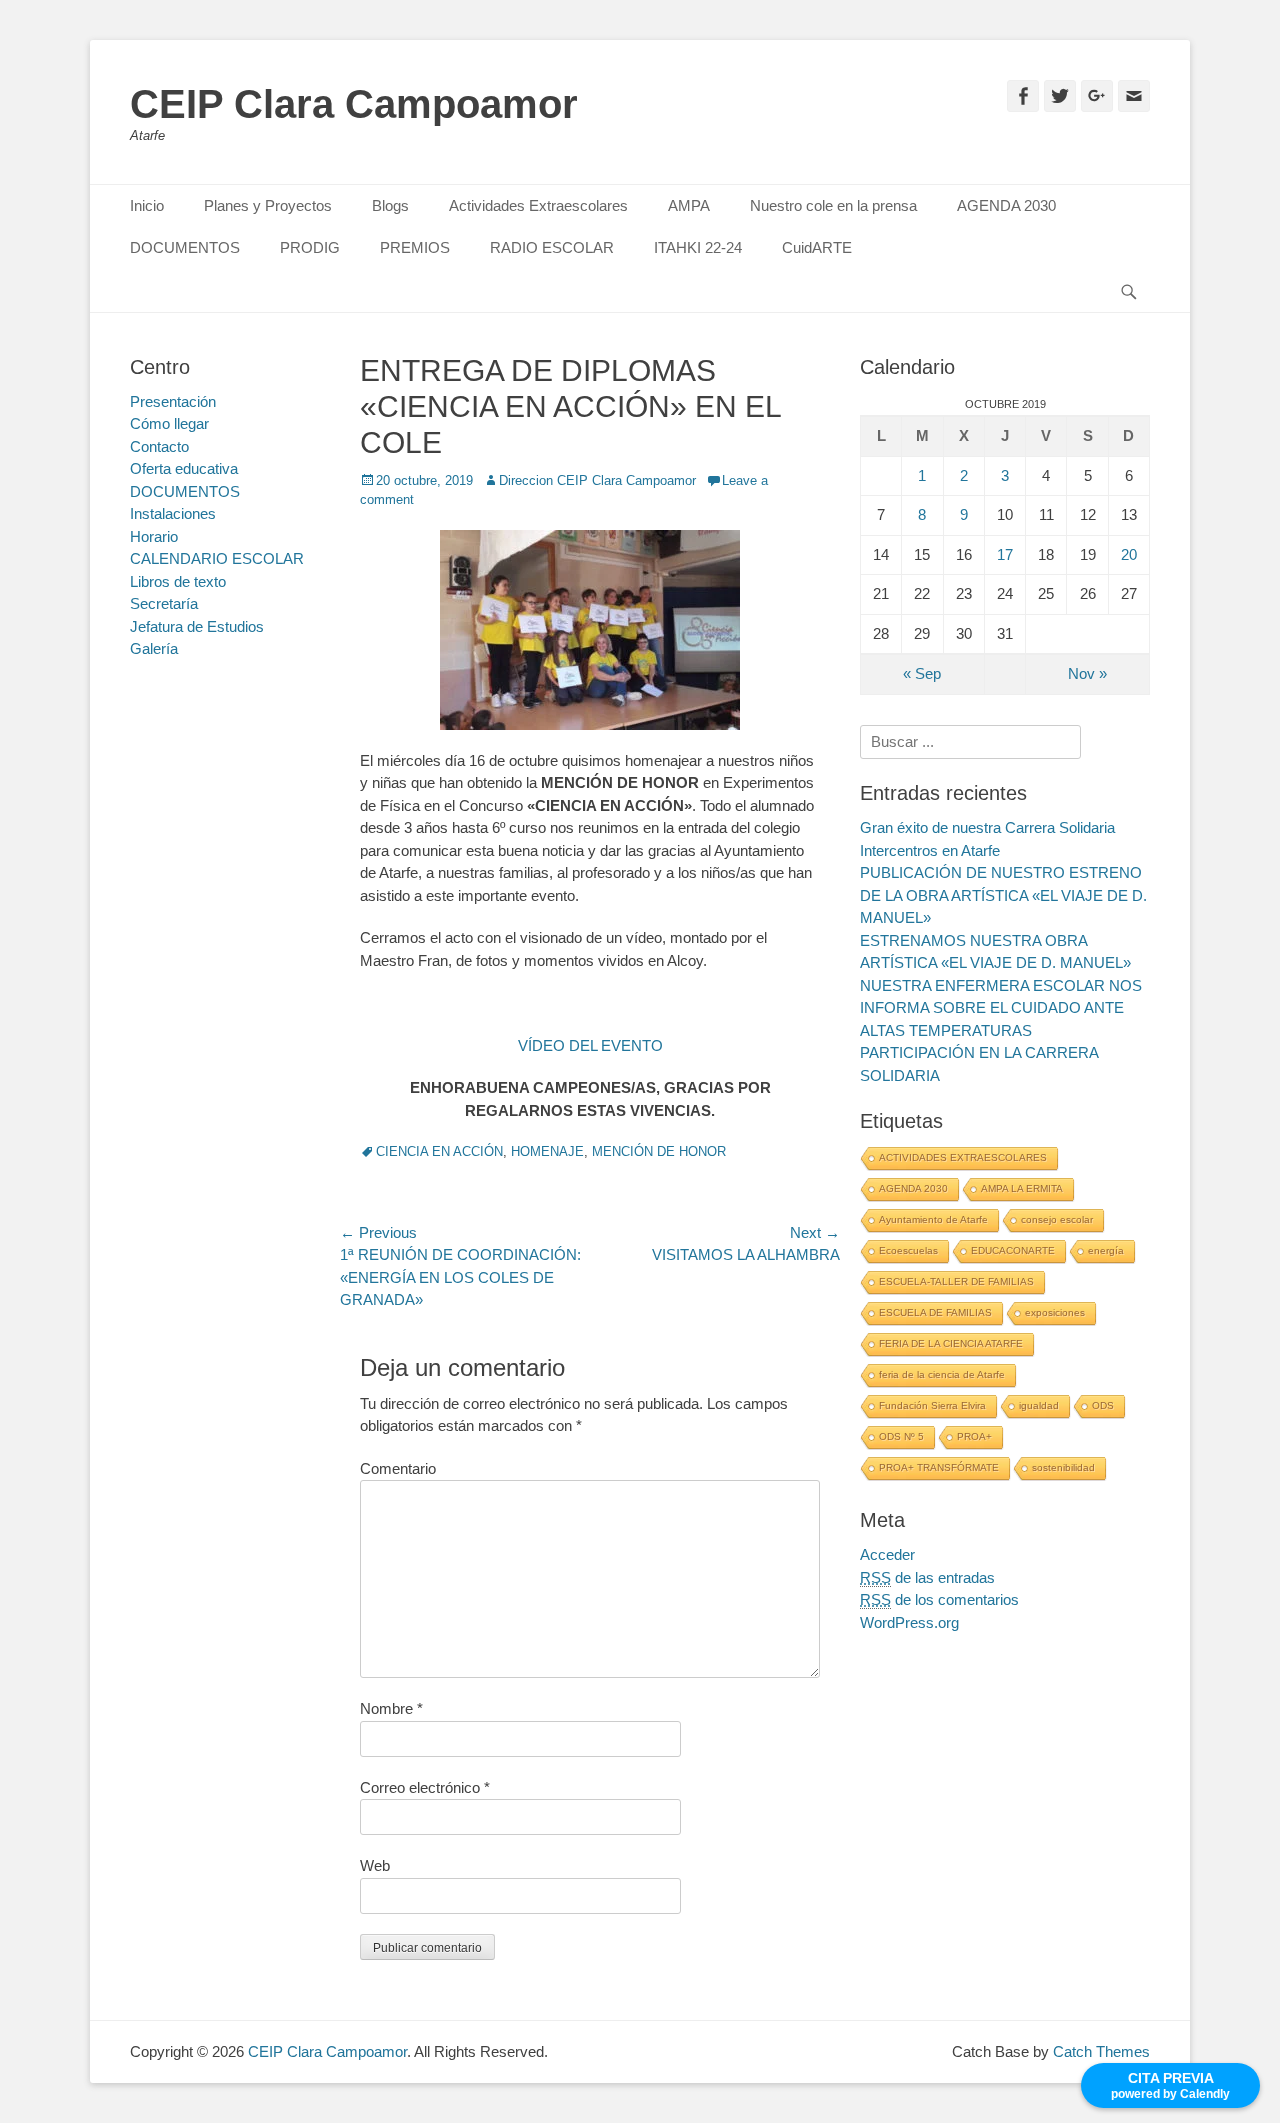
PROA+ (974, 1436)
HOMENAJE (547, 1151)
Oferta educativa (184, 468)
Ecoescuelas (908, 1250)
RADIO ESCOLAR (552, 247)
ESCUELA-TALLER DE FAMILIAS (956, 1281)
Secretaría (164, 603)
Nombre (391, 1708)
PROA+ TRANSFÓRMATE (939, 1467)
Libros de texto (178, 581)
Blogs (390, 205)
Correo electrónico (425, 1787)
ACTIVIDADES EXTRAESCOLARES (963, 1157)
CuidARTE (817, 247)
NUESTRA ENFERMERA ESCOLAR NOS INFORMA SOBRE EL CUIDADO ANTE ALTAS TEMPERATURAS (1001, 1008)
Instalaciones (173, 513)
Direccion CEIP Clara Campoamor (597, 480)
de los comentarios (939, 1599)
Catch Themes (1101, 2051)
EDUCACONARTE (1013, 1250)
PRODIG (310, 247)
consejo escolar (1057, 1219)
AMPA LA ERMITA (1022, 1188)
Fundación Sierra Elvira (932, 1405)
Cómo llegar (169, 423)
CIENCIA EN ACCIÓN (439, 1151)
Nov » (1087, 673)
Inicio (147, 205)
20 (1129, 554)
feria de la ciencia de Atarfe (942, 1374)
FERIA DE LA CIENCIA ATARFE (951, 1343)
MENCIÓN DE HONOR (659, 1151)
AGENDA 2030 (1006, 205)
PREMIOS (415, 247)
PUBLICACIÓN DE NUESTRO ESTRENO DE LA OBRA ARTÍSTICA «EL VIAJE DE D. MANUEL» (1003, 895)
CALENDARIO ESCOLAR (217, 558)
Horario (154, 536)
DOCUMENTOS (185, 247)
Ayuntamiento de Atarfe (933, 1219)
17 (1005, 554)
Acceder (887, 1554)
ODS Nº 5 (901, 1436)
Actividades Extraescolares (538, 205)
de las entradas (927, 1577)
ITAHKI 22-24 (698, 247)
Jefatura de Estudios (197, 626)
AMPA (689, 205)
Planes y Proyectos (268, 205)
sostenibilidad (1063, 1467)
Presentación (173, 401)
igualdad (1039, 1405)
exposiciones (1055, 1312)
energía (1106, 1250)
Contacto (159, 446)
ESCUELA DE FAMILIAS (935, 1312)
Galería (154, 648)
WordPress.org (909, 1622)
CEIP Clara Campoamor (354, 104)
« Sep (922, 673)
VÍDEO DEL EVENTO (590, 1045)
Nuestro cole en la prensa (833, 205)
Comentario (398, 1468)
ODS (1103, 1405)
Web (375, 1865)
